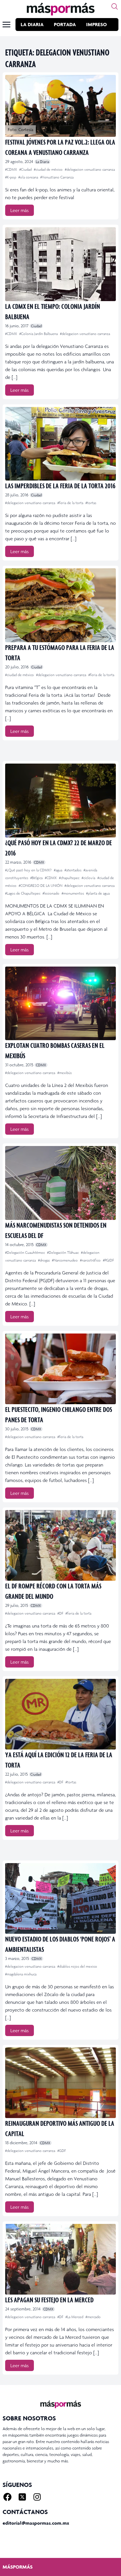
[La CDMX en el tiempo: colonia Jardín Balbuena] (60, 264)
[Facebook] (7, 2497)
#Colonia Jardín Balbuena (39, 334)
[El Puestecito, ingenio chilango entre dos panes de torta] (60, 1369)
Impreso (96, 24)
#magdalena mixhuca (21, 1974)
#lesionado (51, 893)
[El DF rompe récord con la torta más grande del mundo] (60, 1545)
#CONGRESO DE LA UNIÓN (41, 886)
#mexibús (65, 1073)
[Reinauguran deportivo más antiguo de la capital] (60, 2083)
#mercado (93, 2317)
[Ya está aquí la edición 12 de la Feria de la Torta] (60, 1714)
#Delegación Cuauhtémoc (25, 1253)
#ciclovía (89, 878)
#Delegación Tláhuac (63, 1253)
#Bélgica (37, 878)
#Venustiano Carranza (57, 177)
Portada (65, 24)
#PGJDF (108, 1260)
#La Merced (75, 2317)
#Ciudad (26, 169)
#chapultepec (70, 878)
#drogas (44, 1260)
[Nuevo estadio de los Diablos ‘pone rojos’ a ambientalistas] (60, 1898)
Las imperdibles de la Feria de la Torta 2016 (60, 486)
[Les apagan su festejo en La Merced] (60, 2259)
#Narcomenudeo (65, 1260)
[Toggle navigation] (6, 25)
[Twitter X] (22, 2497)
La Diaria (32, 24)
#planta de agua (98, 893)
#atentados (73, 870)
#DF (61, 1613)
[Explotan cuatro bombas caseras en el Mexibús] (60, 1004)
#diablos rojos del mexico (77, 1966)
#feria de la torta (71, 503)
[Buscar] (115, 6)
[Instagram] (37, 2497)
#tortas (91, 503)
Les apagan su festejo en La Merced (49, 2300)
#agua (59, 870)
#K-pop (11, 177)
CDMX (39, 862)
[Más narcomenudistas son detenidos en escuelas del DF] (60, 1183)
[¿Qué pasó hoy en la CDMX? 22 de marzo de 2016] (60, 801)
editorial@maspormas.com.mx (36, 2523)
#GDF (62, 2151)
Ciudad (36, 326)
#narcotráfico (91, 1260)
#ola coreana (29, 177)
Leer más (20, 210)
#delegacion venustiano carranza (90, 169)
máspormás (18, 2567)
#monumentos (73, 893)
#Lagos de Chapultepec (23, 893)
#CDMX (12, 169)
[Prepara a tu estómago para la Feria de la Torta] (60, 605)
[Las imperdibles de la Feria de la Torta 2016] (60, 444)
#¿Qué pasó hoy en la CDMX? (29, 870)
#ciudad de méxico (49, 169)
